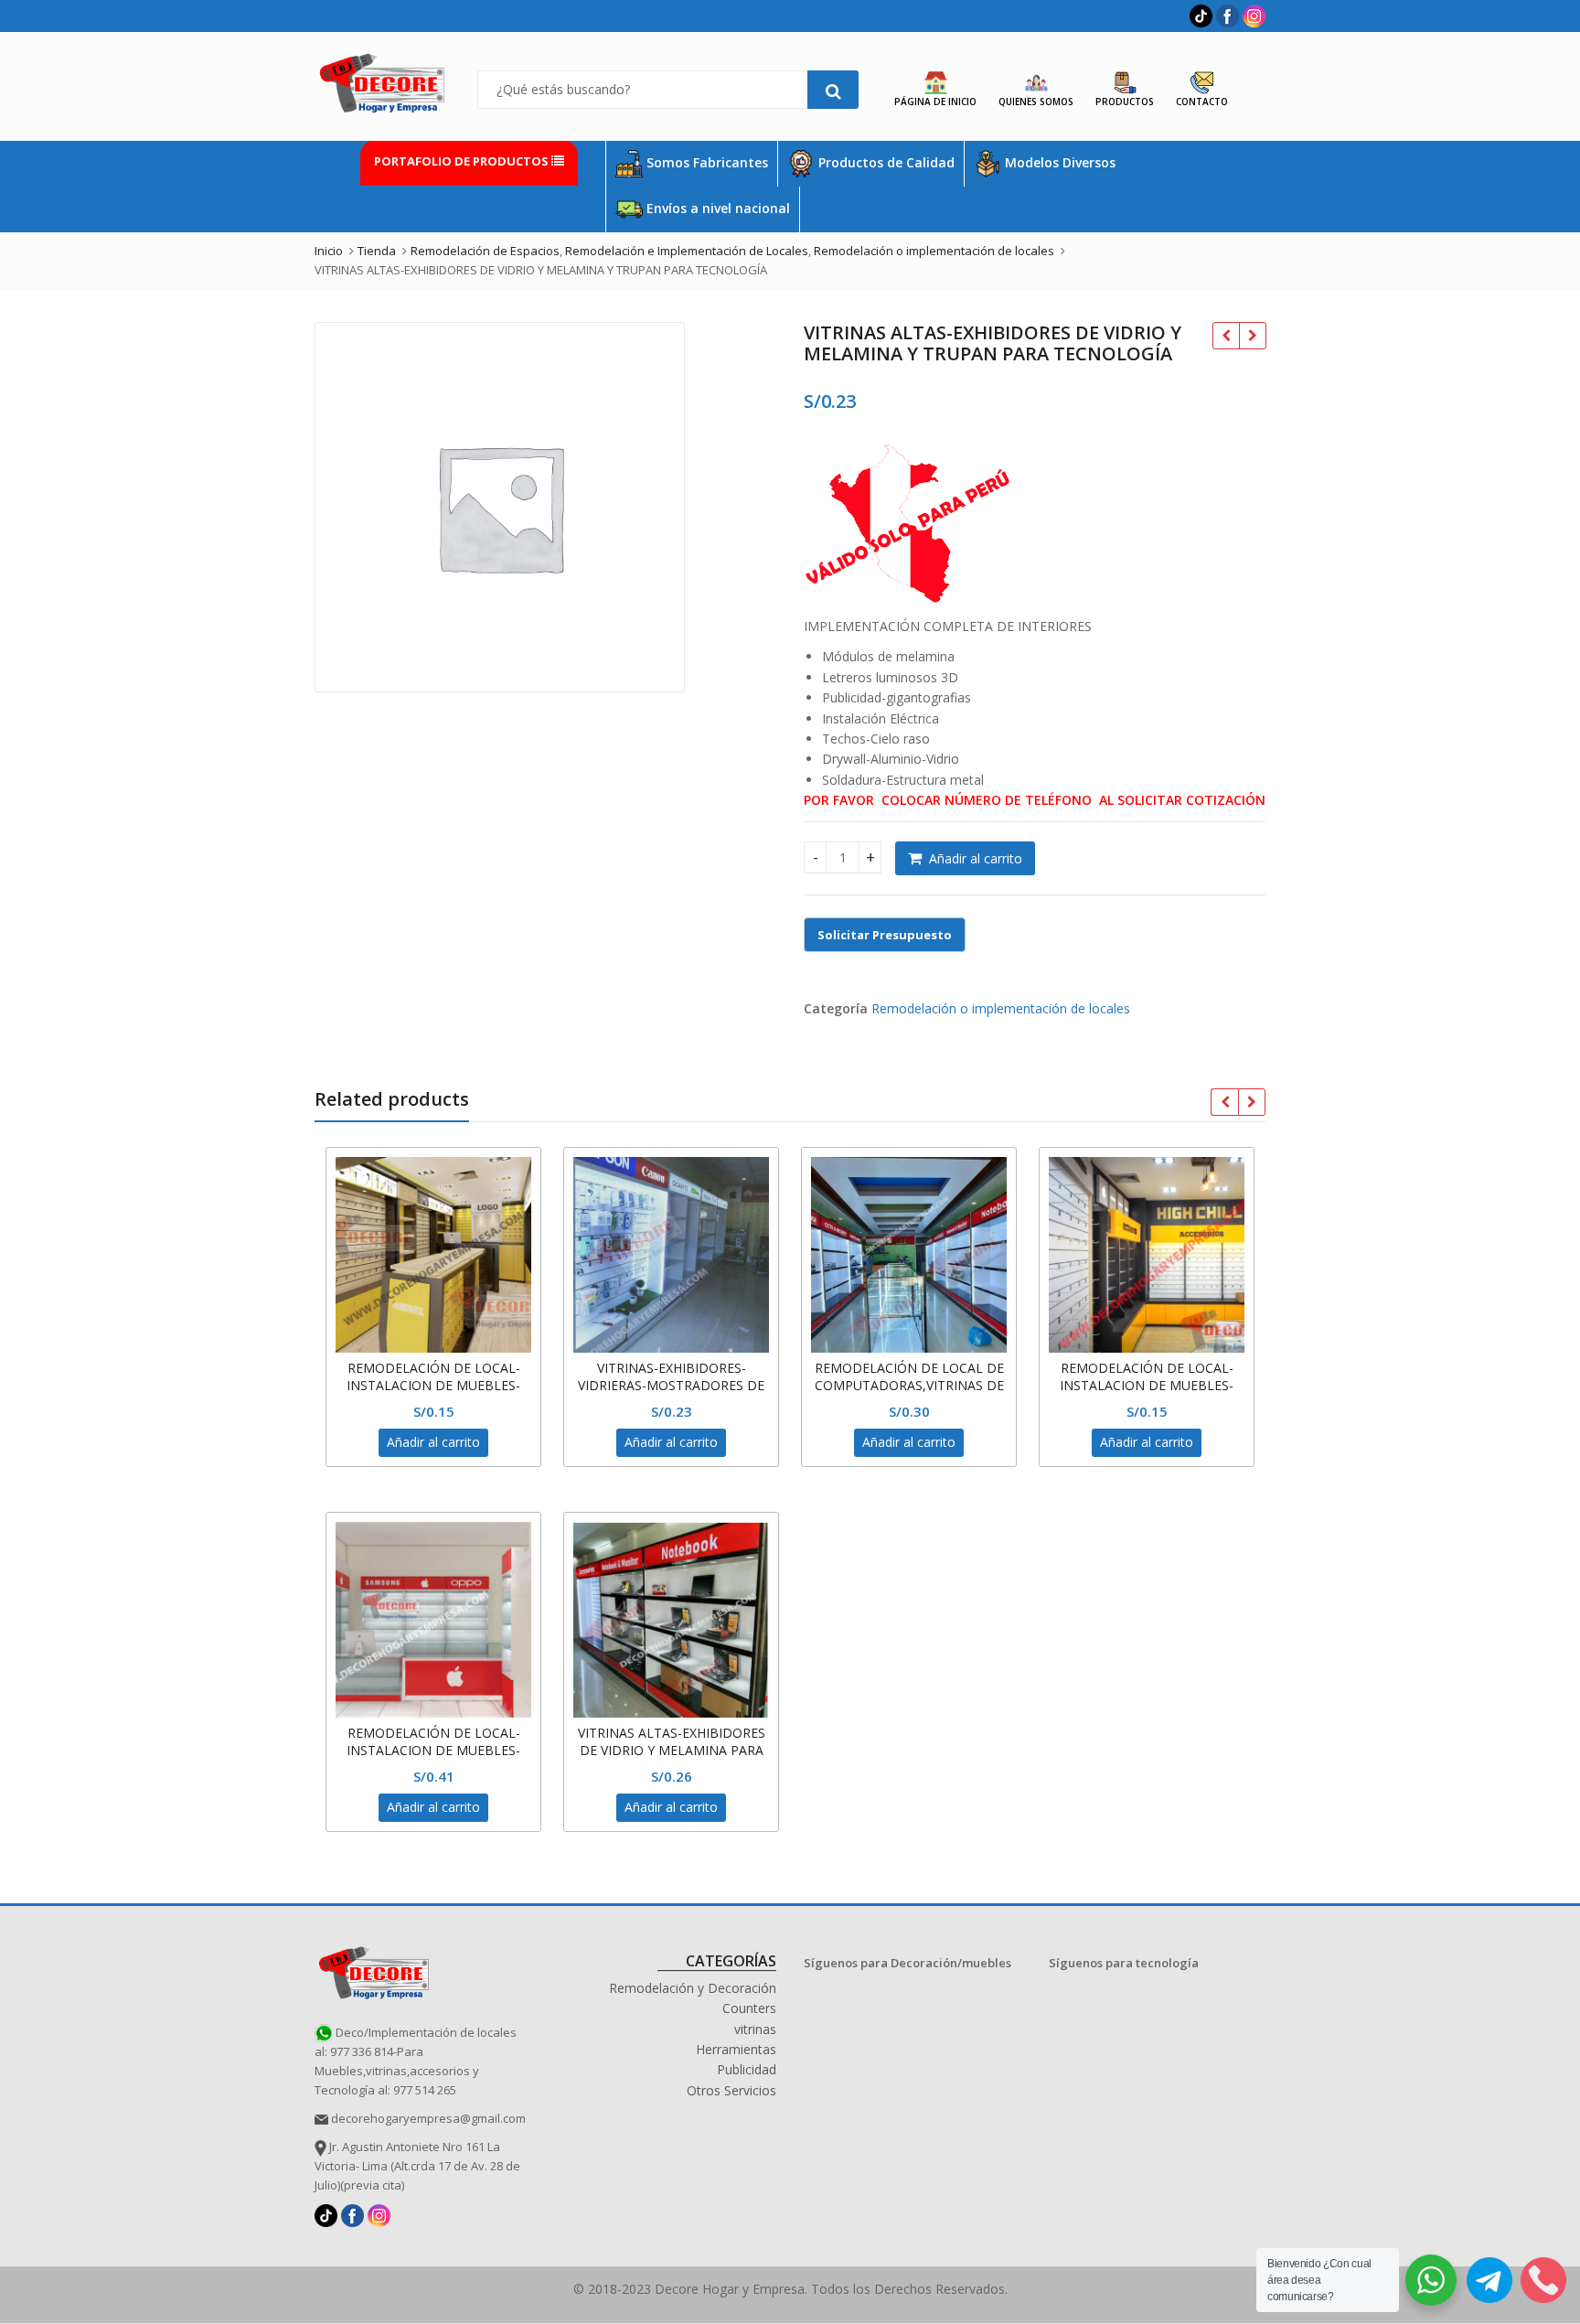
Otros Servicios (731, 2090)
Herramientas (736, 2049)
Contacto (1202, 102)
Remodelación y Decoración (693, 1988)
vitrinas (755, 2029)
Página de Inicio (935, 102)
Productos (1125, 102)
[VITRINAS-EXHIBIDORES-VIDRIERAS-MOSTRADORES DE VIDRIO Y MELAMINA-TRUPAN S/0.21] (1252, 336)
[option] (500, 507)
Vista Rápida (443, 1368)
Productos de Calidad (885, 162)
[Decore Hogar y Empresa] (374, 1970)
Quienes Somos (1036, 102)
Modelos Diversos (1058, 162)
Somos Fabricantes (705, 162)
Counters (749, 2008)
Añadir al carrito (976, 858)
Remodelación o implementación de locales (1001, 1008)
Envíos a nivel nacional (716, 208)
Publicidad (747, 2069)
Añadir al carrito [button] (433, 1442)
